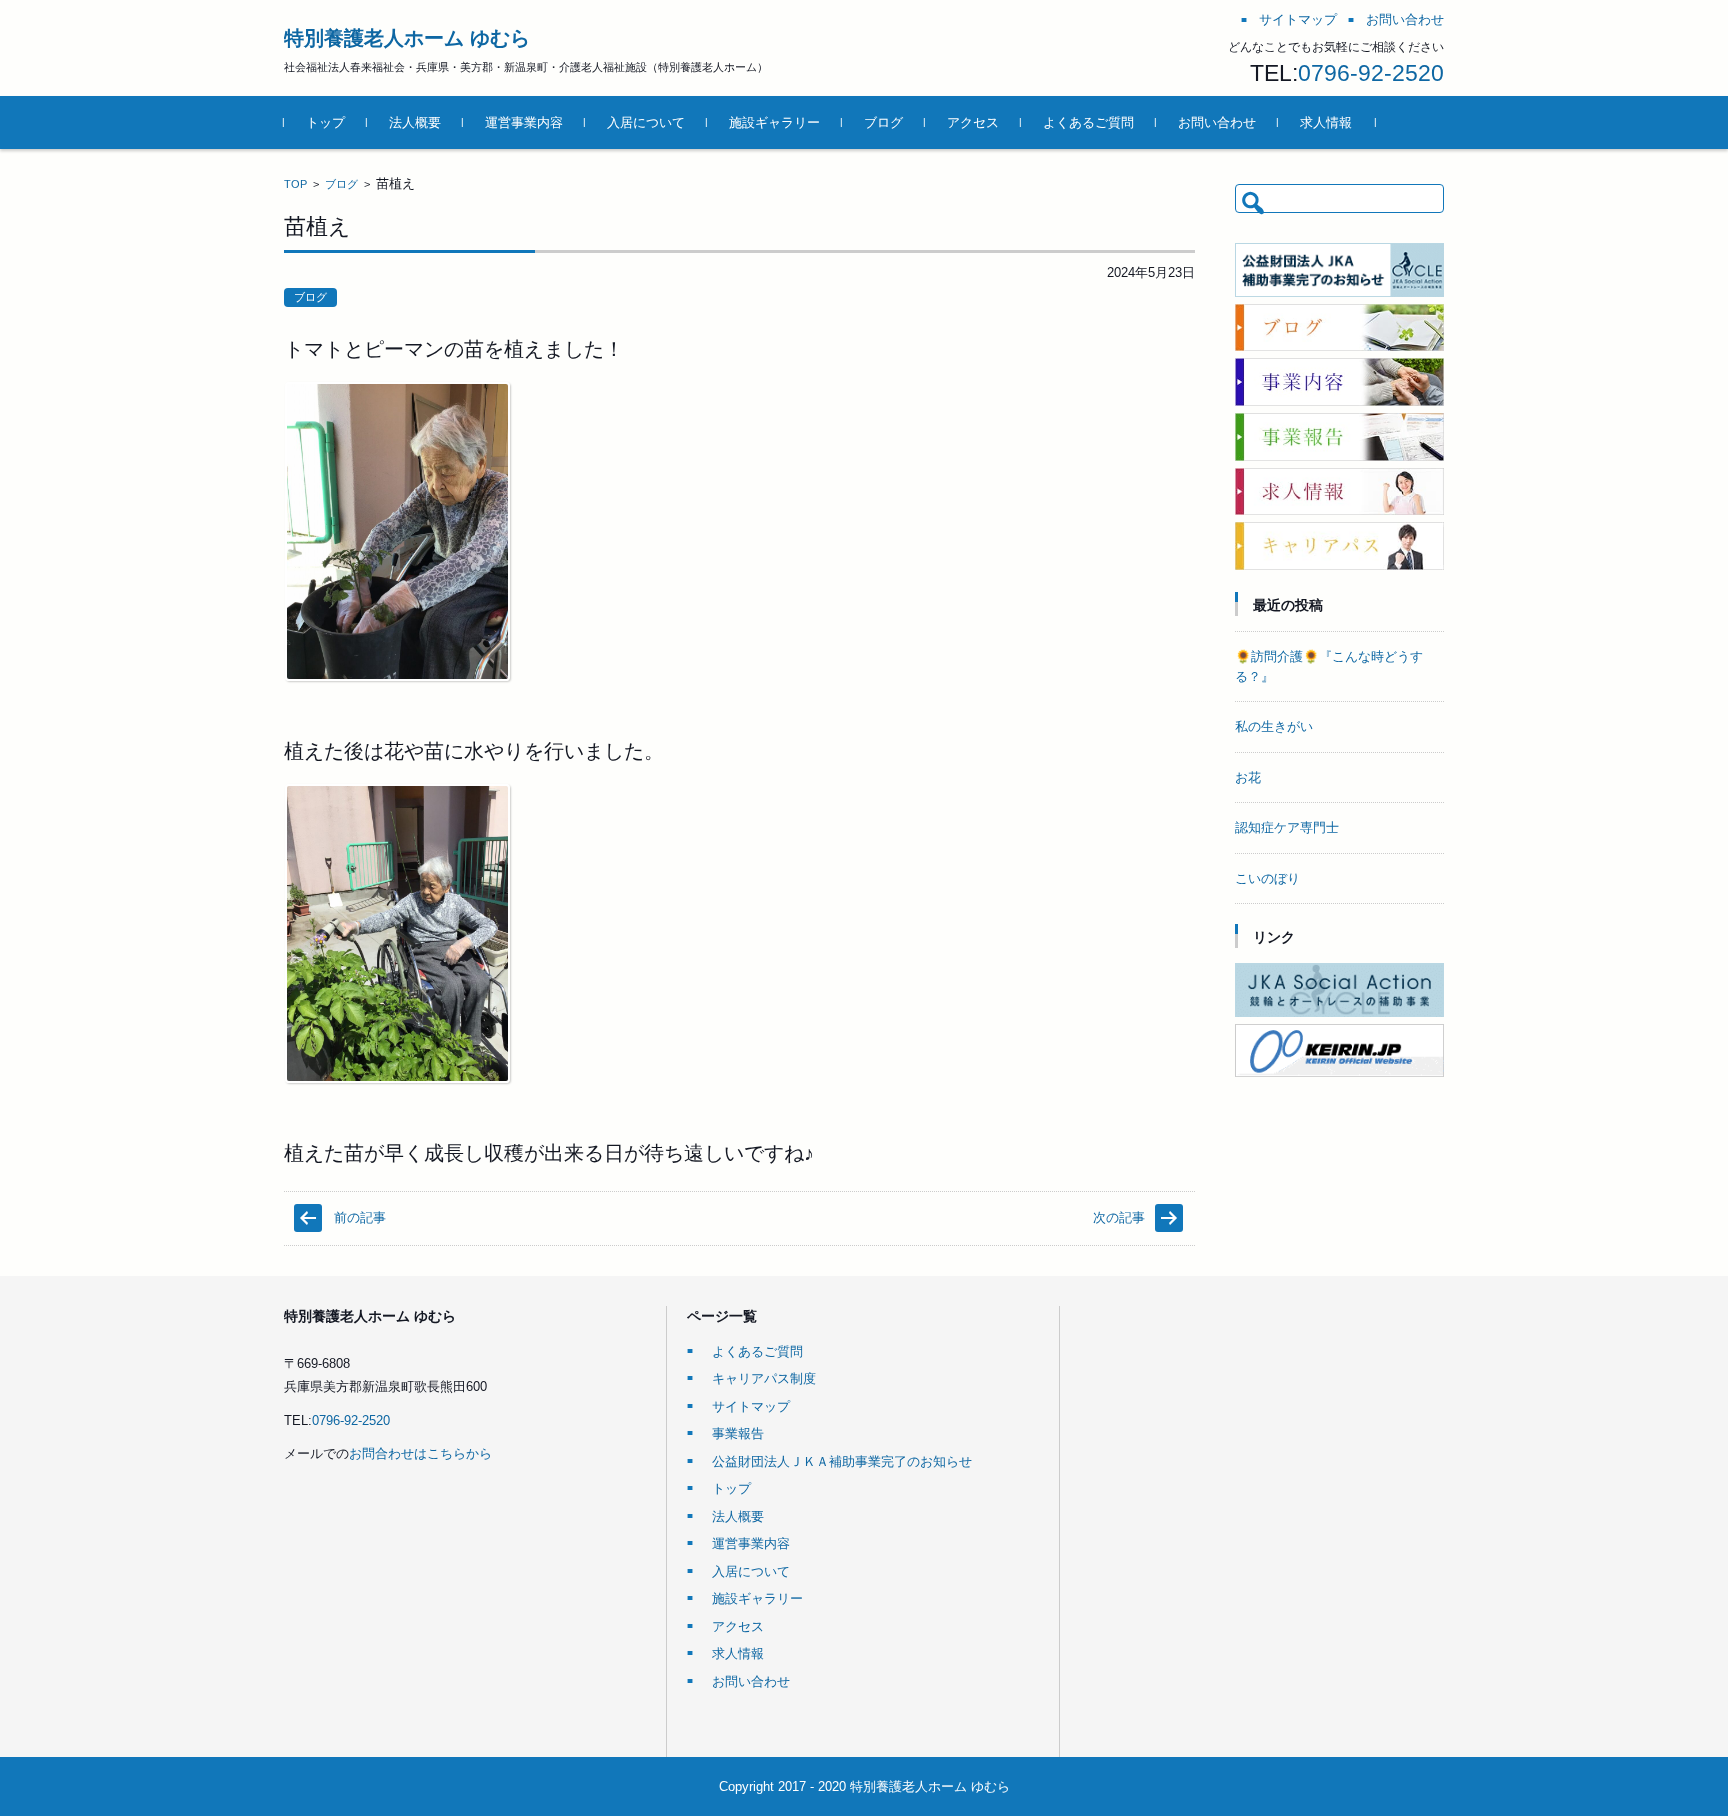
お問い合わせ (1217, 122)
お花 (1248, 777)
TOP (295, 184)
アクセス (973, 122)
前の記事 (360, 1217)
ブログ (883, 122)
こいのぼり (1267, 878)
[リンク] (1339, 1012)
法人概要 (415, 122)
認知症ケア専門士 (1287, 827)
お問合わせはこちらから (420, 1453)
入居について (646, 122)
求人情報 (1326, 122)
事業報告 (738, 1433)
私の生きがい (1274, 726)
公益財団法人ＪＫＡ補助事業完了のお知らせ (842, 1461)
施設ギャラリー (774, 122)
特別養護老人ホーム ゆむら (407, 38)
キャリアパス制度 (764, 1378)
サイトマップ (751, 1406)
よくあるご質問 (1088, 122)
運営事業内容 (524, 122)
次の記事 (1119, 1217)
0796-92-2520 (1371, 73)
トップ (325, 122)
